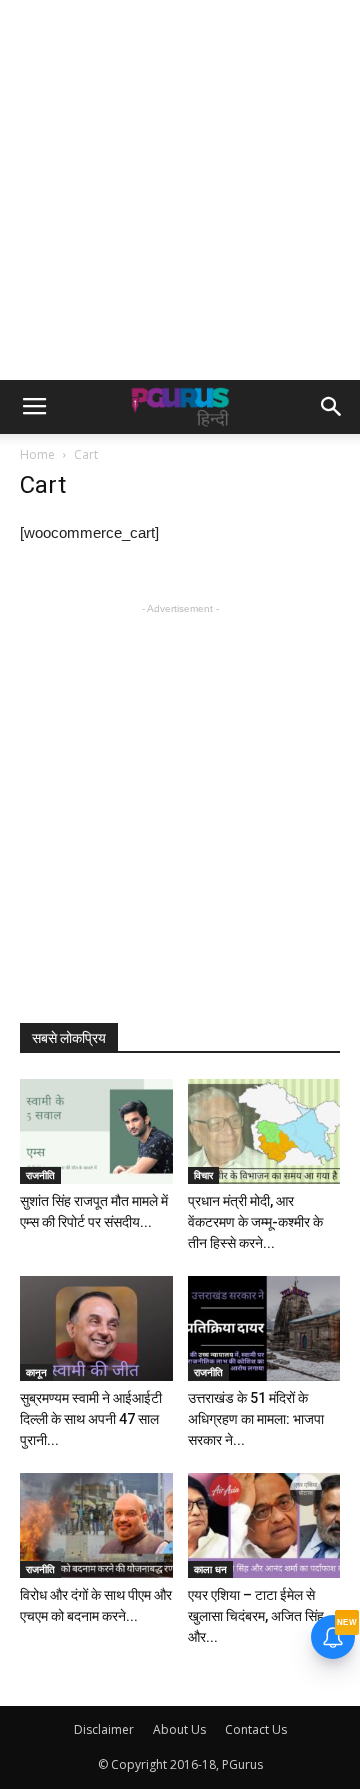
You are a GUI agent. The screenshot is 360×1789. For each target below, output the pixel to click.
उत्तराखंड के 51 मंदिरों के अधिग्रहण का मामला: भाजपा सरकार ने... (256, 1419)
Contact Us (256, 1729)
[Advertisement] (180, 190)
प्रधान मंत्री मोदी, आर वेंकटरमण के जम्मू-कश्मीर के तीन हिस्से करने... (255, 1222)
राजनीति (40, 1175)
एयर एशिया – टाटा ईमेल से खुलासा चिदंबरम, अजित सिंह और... (256, 1616)
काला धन (210, 1569)
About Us (179, 1729)
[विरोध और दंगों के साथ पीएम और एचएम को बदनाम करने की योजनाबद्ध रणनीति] (96, 1525)
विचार (203, 1175)
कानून (36, 1372)
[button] (332, 407)
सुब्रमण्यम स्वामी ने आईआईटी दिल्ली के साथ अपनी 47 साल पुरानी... (91, 1419)
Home (37, 454)
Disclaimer (104, 1729)
